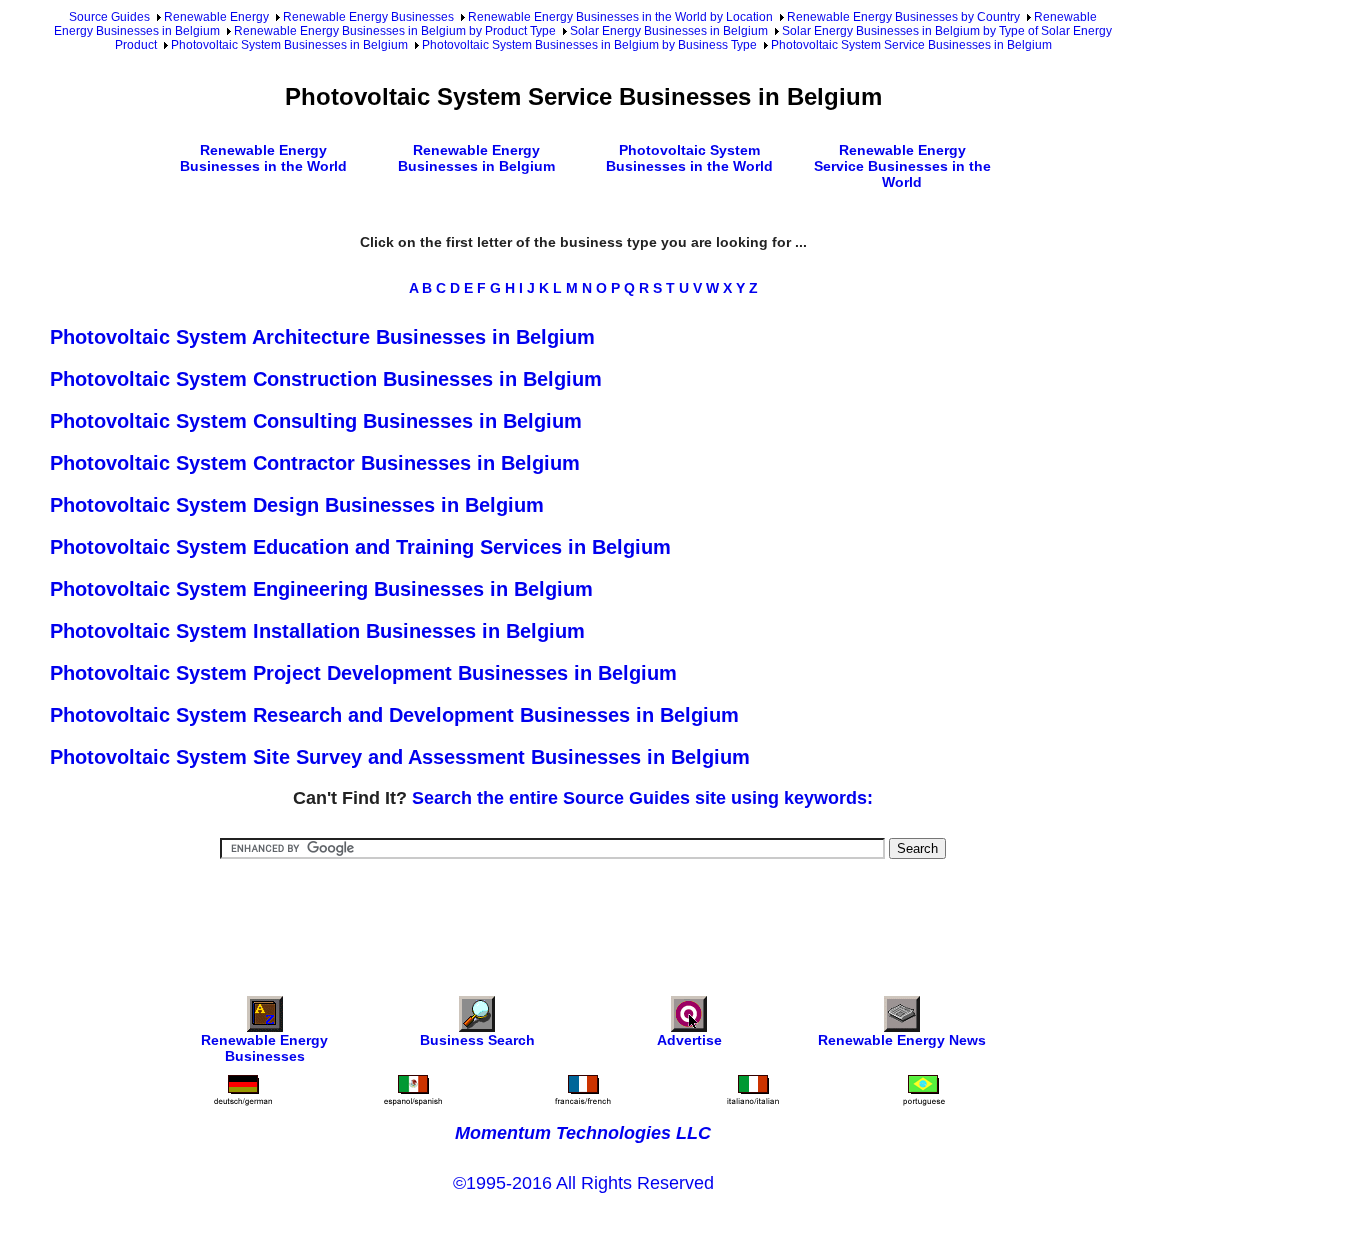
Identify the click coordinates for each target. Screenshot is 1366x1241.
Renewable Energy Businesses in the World (263, 158)
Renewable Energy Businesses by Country (903, 17)
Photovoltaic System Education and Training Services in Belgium (360, 547)
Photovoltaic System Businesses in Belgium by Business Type (589, 45)
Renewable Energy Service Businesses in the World (902, 166)
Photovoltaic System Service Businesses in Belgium (911, 45)
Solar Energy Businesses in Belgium (669, 31)
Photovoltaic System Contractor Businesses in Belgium (315, 463)
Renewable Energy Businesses (368, 17)
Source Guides (109, 17)
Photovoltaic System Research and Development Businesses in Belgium (394, 715)
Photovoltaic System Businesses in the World (689, 158)
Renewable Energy (216, 17)
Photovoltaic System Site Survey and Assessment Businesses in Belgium (400, 757)
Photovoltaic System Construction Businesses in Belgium (326, 379)
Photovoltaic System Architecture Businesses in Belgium (322, 337)
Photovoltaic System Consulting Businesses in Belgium (316, 421)
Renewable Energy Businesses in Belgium (476, 158)
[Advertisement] (583, 914)
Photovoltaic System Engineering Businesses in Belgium (321, 589)
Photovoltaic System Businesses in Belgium (289, 45)
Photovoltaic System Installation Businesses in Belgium (317, 631)
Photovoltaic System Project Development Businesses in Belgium (363, 673)
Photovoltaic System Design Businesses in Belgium (297, 505)
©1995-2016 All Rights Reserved (583, 1183)
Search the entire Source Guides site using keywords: (642, 798)
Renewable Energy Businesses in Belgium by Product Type (395, 31)
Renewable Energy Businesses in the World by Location (620, 17)
